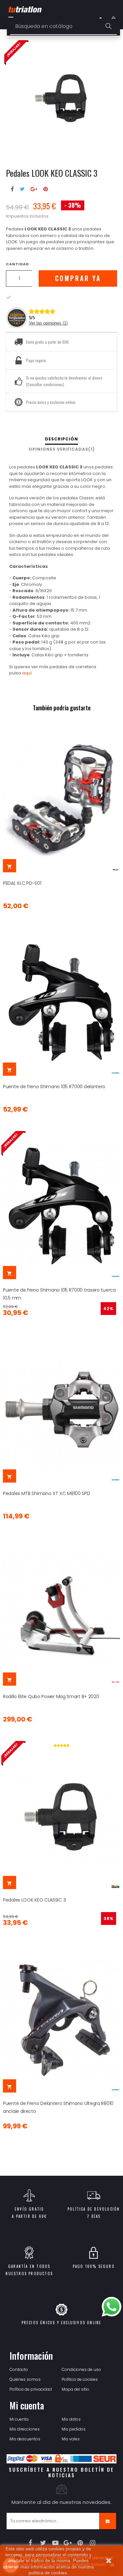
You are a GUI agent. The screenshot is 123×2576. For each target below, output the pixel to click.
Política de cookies (80, 2379)
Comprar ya (78, 278)
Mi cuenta (19, 2419)
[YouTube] (55, 2543)
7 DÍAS (94, 2216)
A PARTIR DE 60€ (29, 2216)
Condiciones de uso (81, 2369)
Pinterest (46, 189)
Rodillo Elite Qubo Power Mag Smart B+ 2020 (51, 1696)
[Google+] (68, 2543)
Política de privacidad (31, 2389)
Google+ (34, 189)
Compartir (12, 189)
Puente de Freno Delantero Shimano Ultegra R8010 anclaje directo (58, 2107)
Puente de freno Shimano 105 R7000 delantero (54, 1087)
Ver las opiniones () (48, 323)
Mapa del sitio (75, 2389)
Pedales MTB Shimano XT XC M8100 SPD (47, 1493)
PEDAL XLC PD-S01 (22, 883)
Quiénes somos (25, 2379)
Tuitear (22, 189)
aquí (27, 673)
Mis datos (71, 2419)
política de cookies (48, 2573)
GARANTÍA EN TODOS (29, 2266)
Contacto (19, 2369)
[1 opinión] (62, 1746)
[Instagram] (93, 2543)
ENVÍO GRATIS (29, 2209)
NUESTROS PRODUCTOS (29, 2274)
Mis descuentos (25, 2439)
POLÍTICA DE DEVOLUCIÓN (94, 2209)
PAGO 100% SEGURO (94, 2266)
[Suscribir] (108, 2521)
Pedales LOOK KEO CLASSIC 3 (34, 1900)
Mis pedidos (74, 2429)
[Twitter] (43, 2543)
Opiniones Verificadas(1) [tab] (62, 449)
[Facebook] (30, 2543)
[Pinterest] (80, 2543)
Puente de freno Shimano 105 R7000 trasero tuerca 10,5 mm (59, 1293)
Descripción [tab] (61, 439)
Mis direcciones (25, 2429)
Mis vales (71, 2439)
